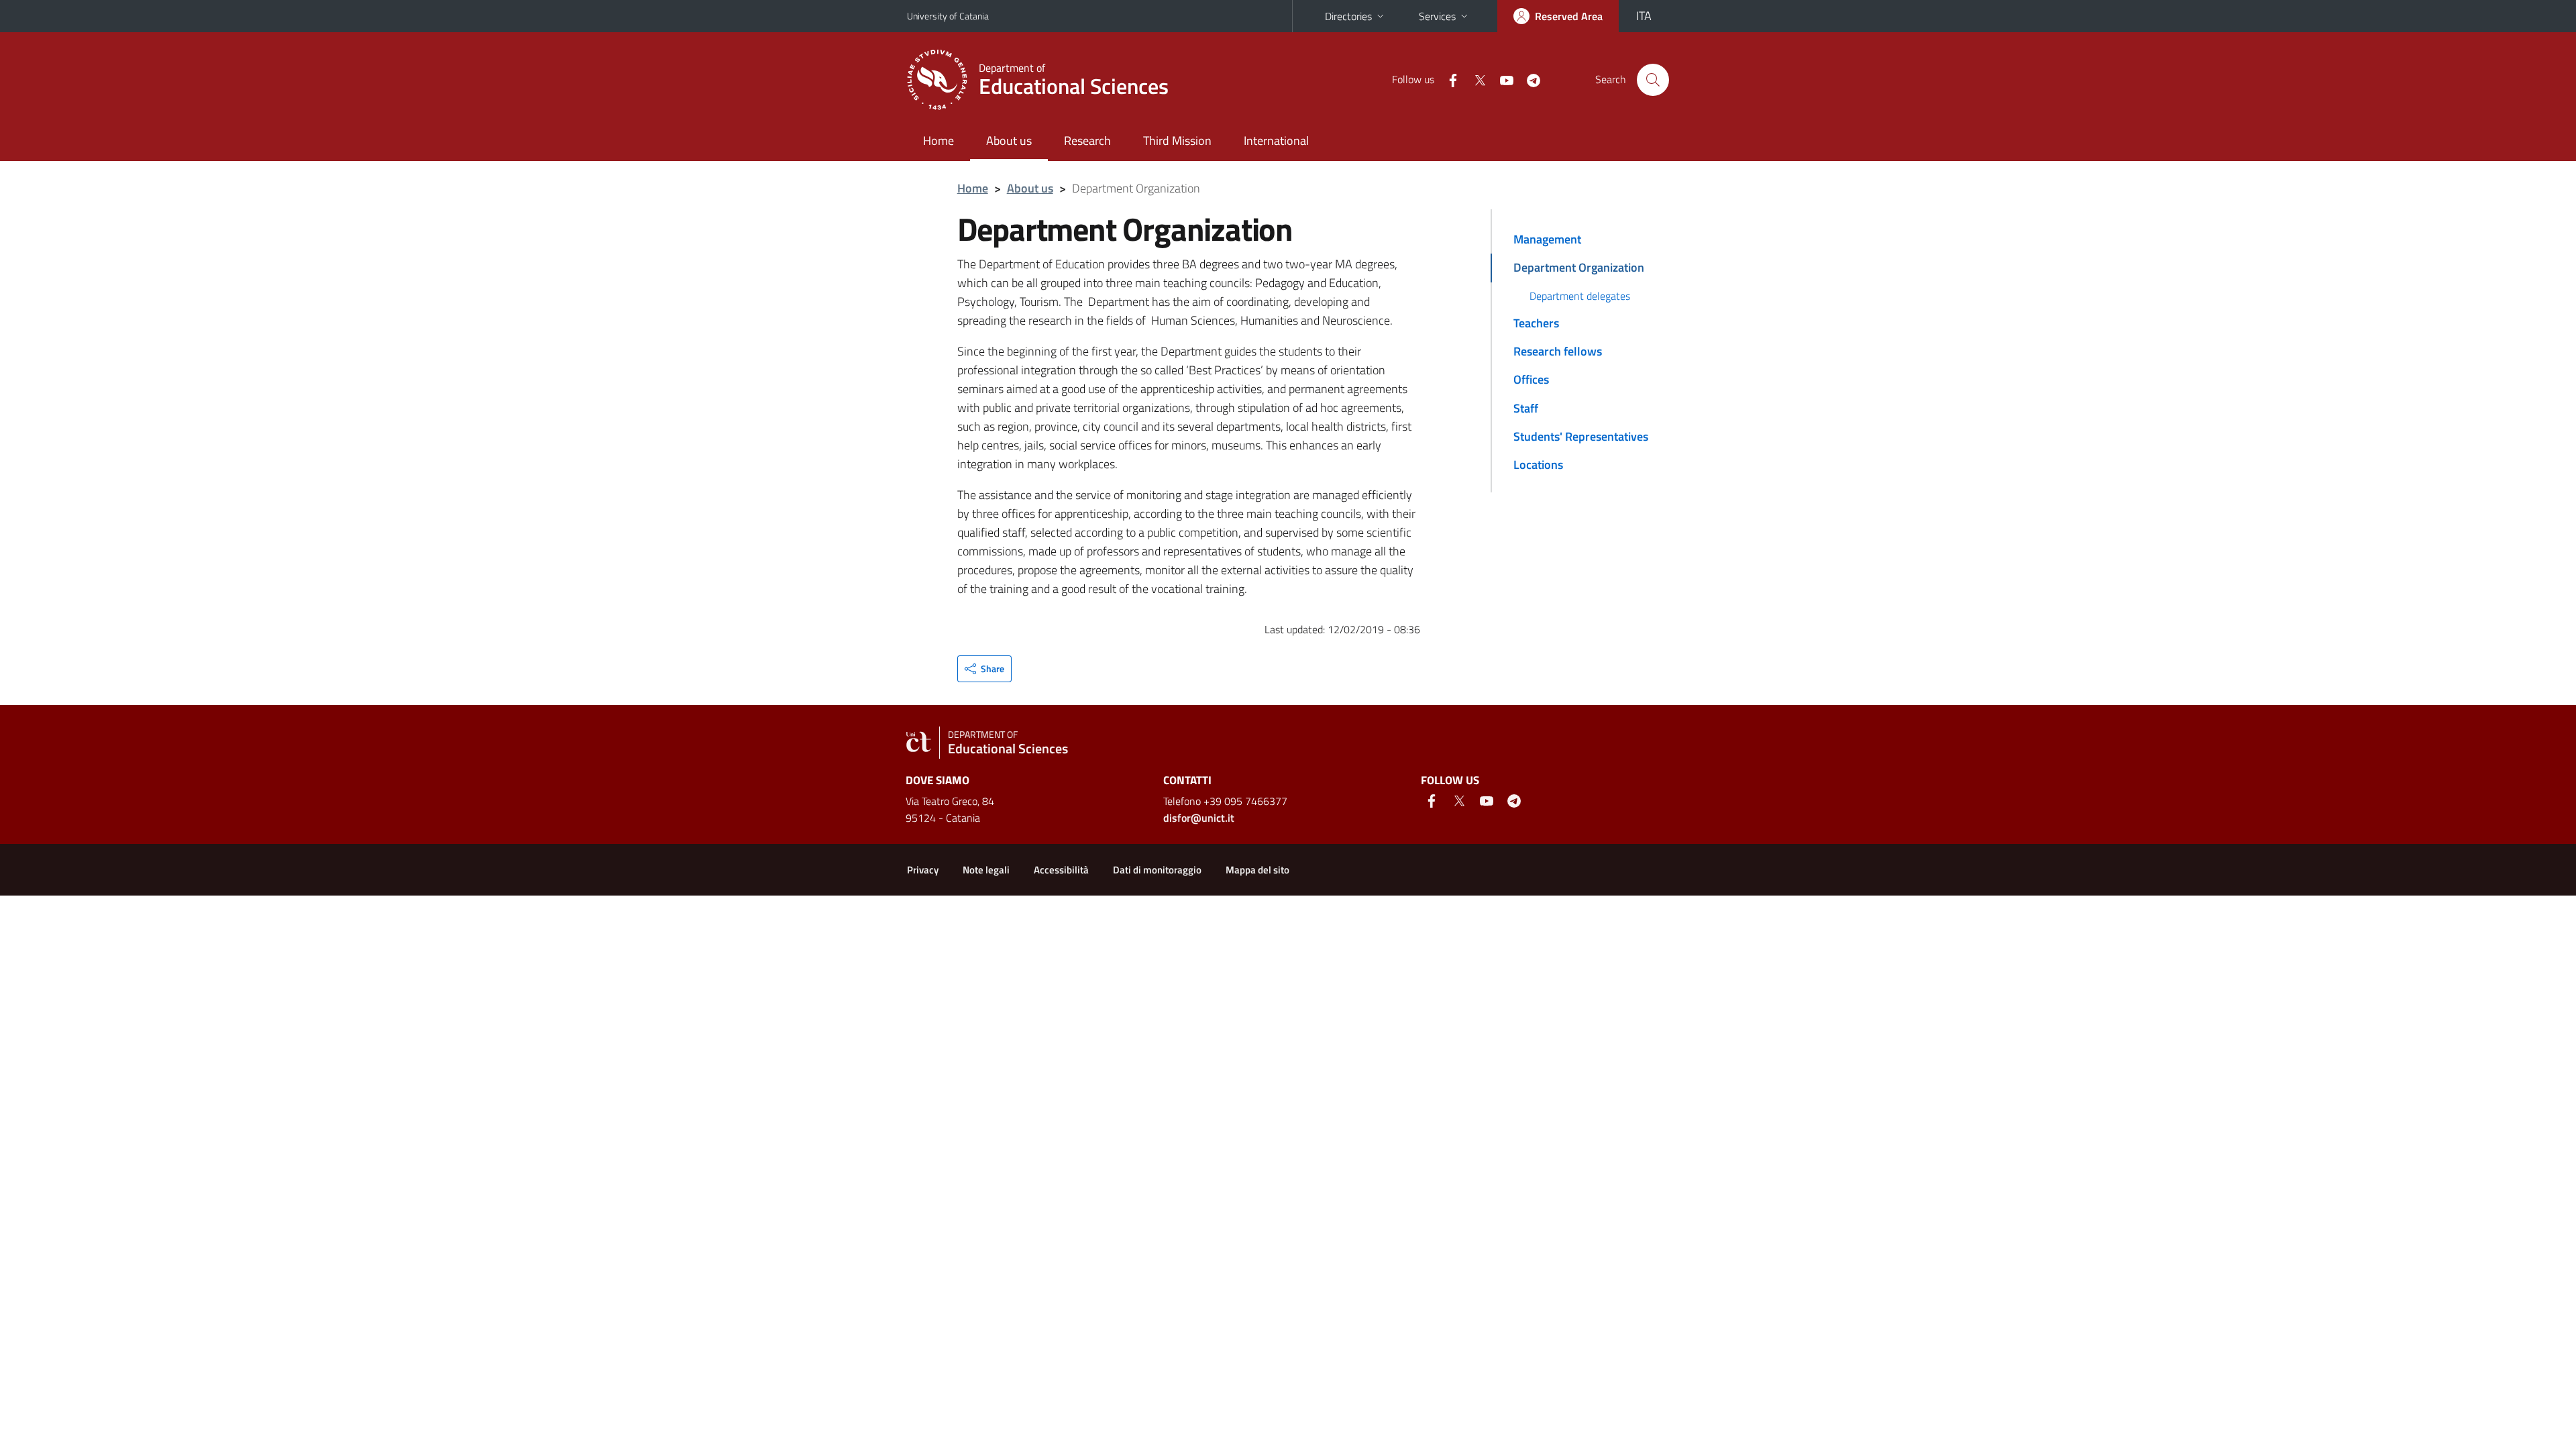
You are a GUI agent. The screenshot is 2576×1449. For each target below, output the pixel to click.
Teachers (1536, 323)
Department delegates (1580, 296)
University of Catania (948, 16)
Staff (1526, 408)
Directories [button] (1348, 16)
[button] (984, 669)
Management (1547, 239)
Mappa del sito (1257, 870)
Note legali (986, 870)
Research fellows (1558, 351)
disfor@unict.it (1199, 818)
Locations (1538, 465)
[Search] (1653, 80)
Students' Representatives (1581, 436)
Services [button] (1437, 16)
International (1276, 141)
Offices (1531, 379)
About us (1009, 141)
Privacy (923, 870)
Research (1087, 141)
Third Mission (1177, 141)
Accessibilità (1061, 870)
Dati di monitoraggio (1157, 870)
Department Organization (1579, 267)
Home (938, 141)
